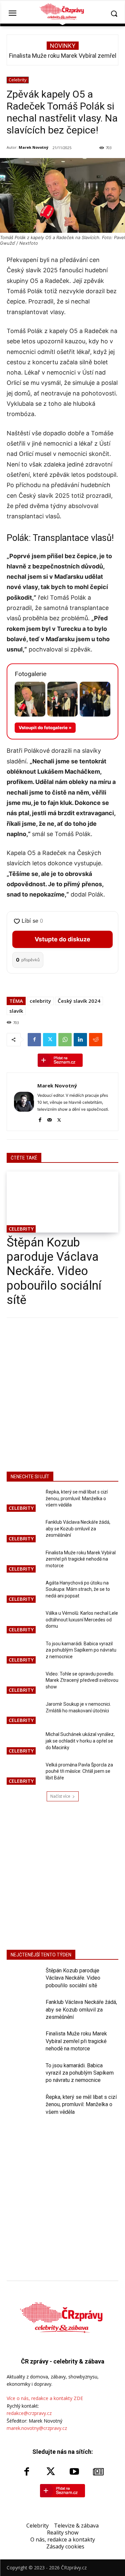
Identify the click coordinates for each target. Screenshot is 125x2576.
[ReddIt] (96, 1040)
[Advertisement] (62, 1393)
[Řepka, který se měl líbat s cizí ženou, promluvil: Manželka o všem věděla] (23, 1501)
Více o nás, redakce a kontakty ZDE (45, 2398)
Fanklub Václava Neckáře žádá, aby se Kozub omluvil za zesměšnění (78, 1529)
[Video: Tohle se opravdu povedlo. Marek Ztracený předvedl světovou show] (23, 1683)
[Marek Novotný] (24, 1102)
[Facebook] (34, 1040)
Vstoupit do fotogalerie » (45, 728)
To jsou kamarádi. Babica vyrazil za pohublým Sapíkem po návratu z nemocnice (81, 1650)
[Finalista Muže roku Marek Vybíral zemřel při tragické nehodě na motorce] (23, 1562)
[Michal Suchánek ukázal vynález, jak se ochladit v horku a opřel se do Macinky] (23, 1743)
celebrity (40, 1001)
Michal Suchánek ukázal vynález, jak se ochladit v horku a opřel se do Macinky (80, 1741)
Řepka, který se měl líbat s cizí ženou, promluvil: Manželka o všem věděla (77, 1498)
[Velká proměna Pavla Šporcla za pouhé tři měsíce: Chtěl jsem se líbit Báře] (23, 1774)
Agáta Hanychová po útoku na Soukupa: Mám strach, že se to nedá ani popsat (78, 1589)
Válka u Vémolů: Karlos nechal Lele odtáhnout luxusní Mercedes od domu (82, 1620)
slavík (16, 1011)
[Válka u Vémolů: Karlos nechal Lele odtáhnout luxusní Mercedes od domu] (23, 1622)
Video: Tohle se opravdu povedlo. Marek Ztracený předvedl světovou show (82, 1680)
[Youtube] (75, 2472)
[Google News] (98, 2472)
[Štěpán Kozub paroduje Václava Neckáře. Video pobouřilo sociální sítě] (62, 1202)
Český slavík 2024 (79, 1001)
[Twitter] (50, 1040)
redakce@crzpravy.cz (29, 2413)
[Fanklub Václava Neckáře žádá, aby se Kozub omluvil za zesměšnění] (23, 1531)
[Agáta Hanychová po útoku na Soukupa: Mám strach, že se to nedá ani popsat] (23, 1592)
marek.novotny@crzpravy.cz (37, 2428)
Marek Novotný (33, 147)
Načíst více (60, 1796)
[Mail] (49, 1119)
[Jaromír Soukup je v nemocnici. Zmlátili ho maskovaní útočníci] (23, 1713)
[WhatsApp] (65, 1040)
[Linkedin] (80, 1040)
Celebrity (18, 80)
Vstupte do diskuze (62, 939)
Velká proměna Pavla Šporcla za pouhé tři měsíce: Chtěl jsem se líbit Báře (79, 1771)
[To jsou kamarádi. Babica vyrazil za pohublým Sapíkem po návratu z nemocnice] (23, 1653)
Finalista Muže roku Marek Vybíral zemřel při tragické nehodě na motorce (81, 1559)
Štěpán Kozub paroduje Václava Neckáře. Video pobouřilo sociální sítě (54, 1271)
